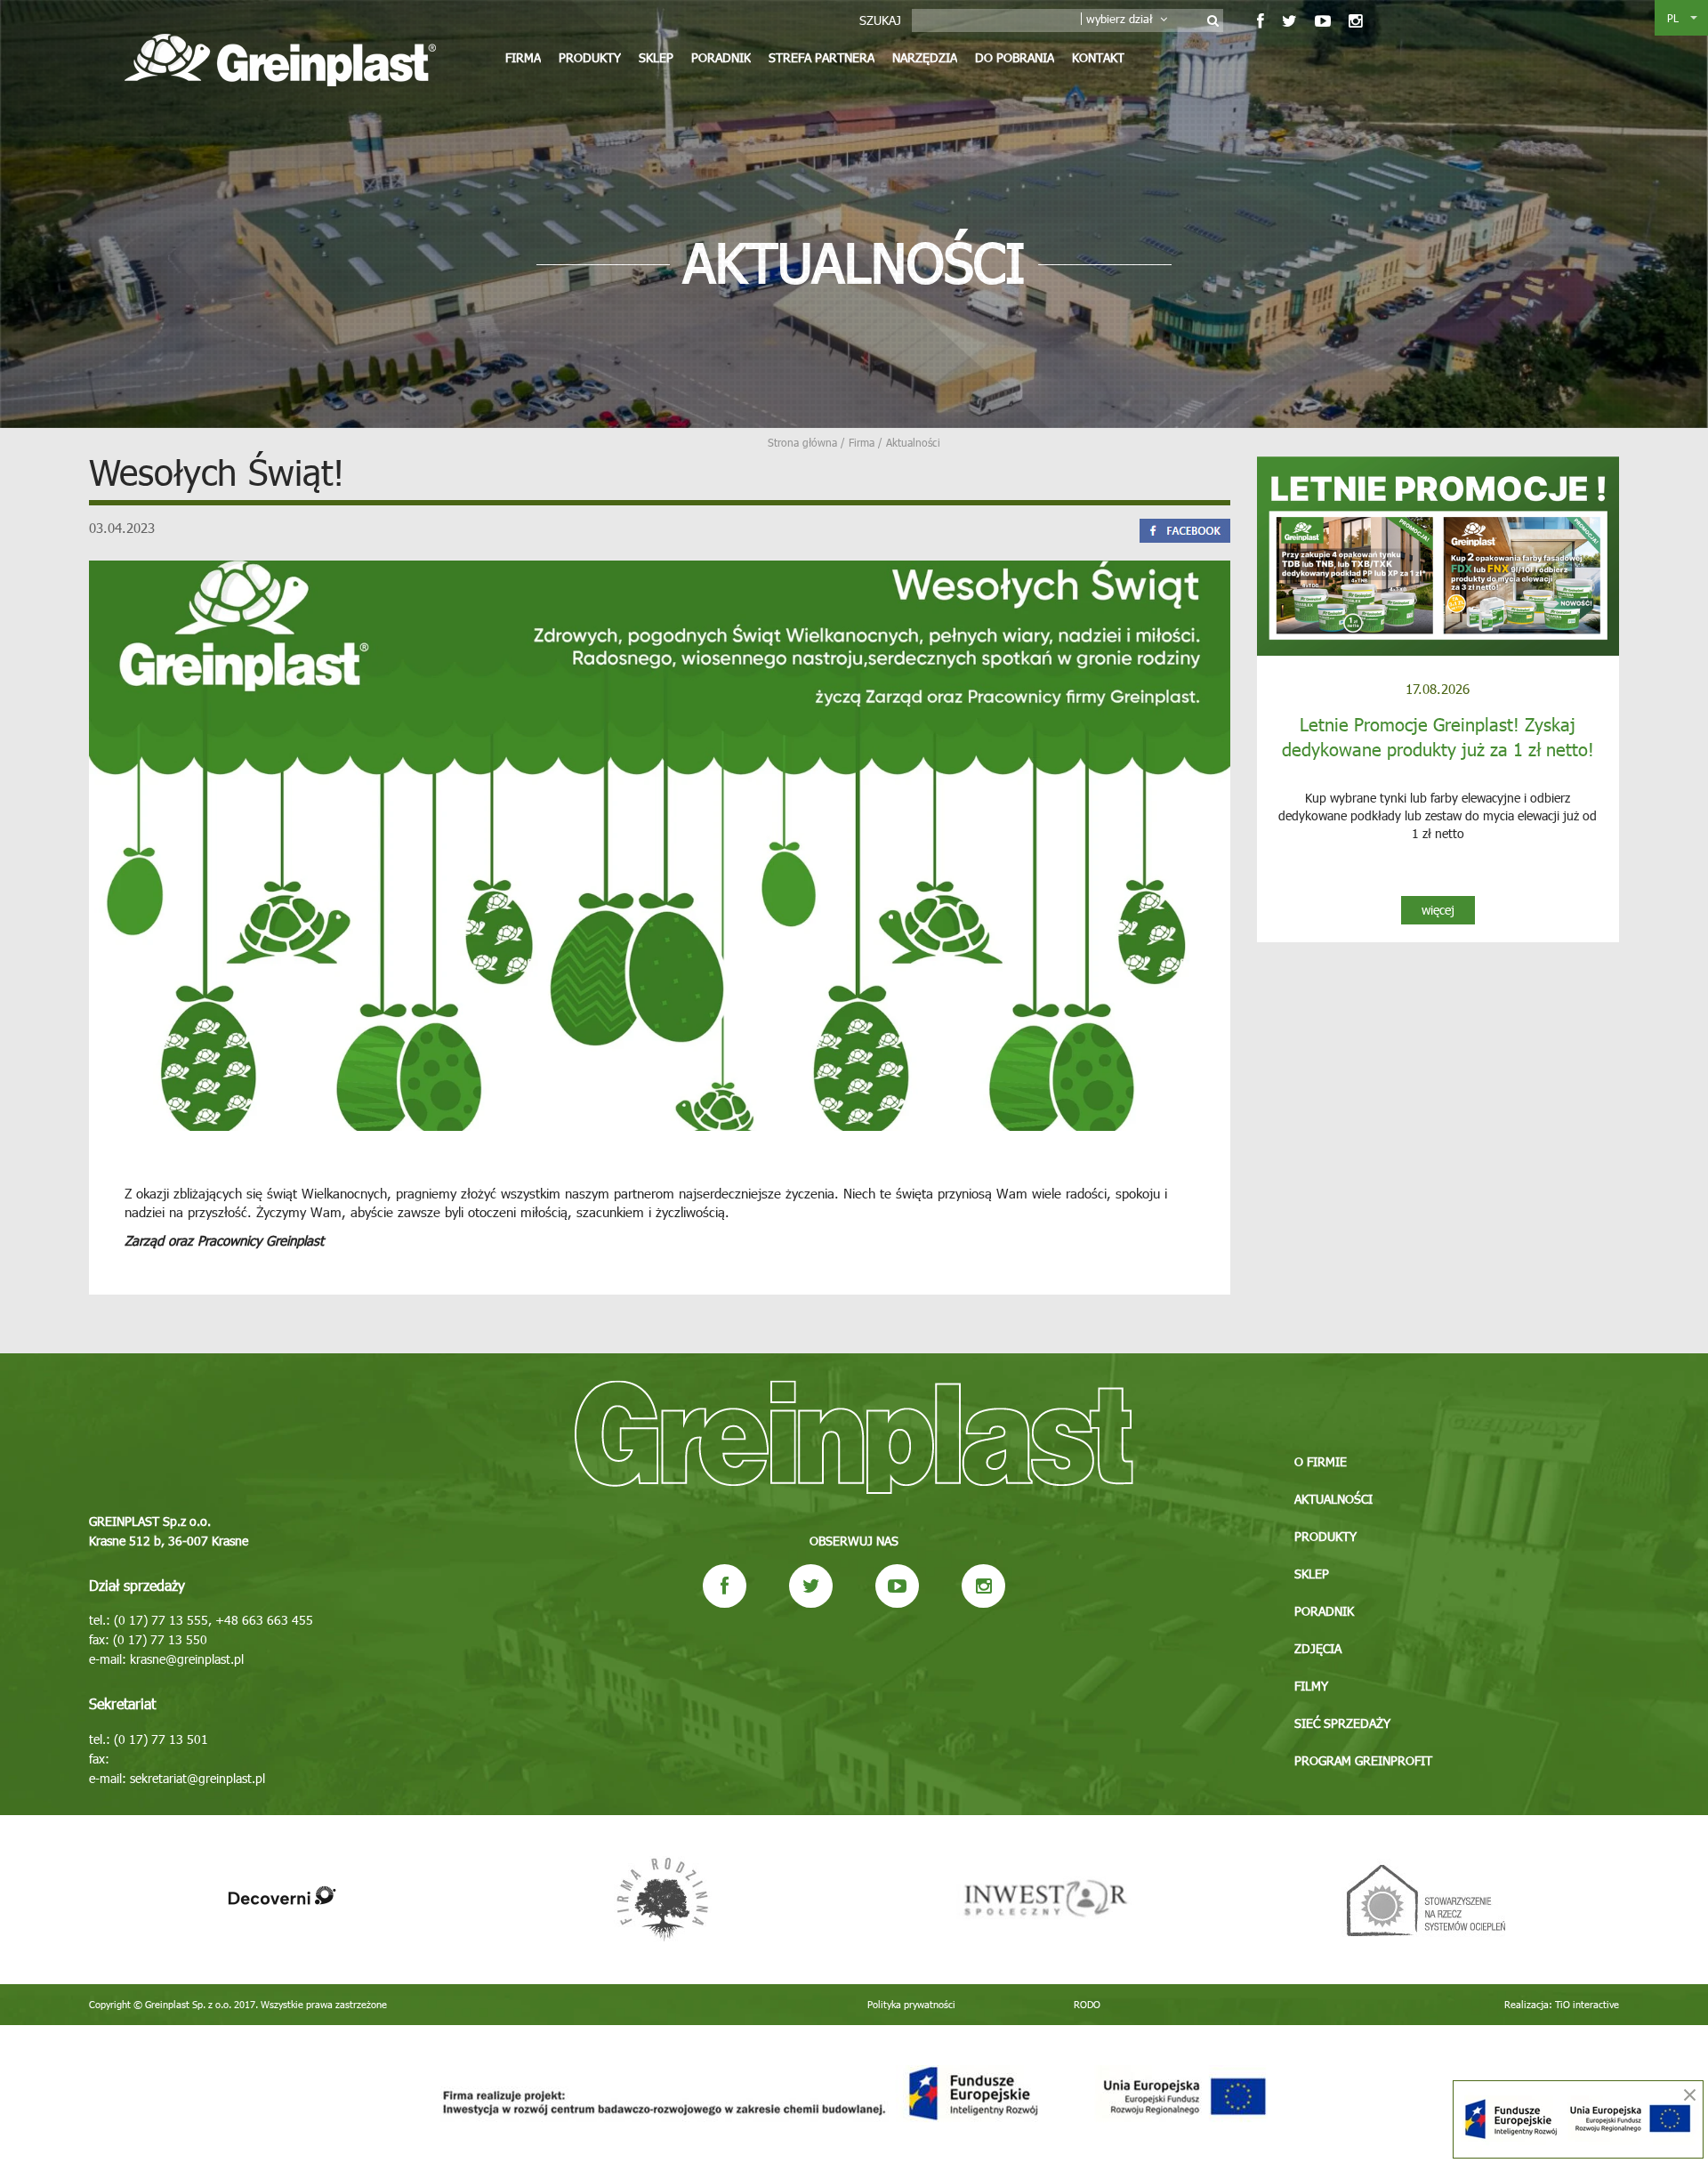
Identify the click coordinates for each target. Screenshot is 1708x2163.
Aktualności (1333, 1499)
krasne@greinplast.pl (187, 1659)
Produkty (590, 57)
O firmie (1321, 1461)
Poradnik (721, 57)
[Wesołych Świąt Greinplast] (660, 844)
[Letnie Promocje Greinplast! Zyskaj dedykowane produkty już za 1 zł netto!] (1438, 556)
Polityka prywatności (911, 2004)
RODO (1087, 2004)
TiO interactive (1587, 2004)
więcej (1438, 910)
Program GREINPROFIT (1363, 1760)
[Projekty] (854, 2094)
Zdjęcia (1318, 1648)
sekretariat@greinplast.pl (197, 1778)
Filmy (1311, 1686)
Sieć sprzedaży (1342, 1723)
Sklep (656, 57)
